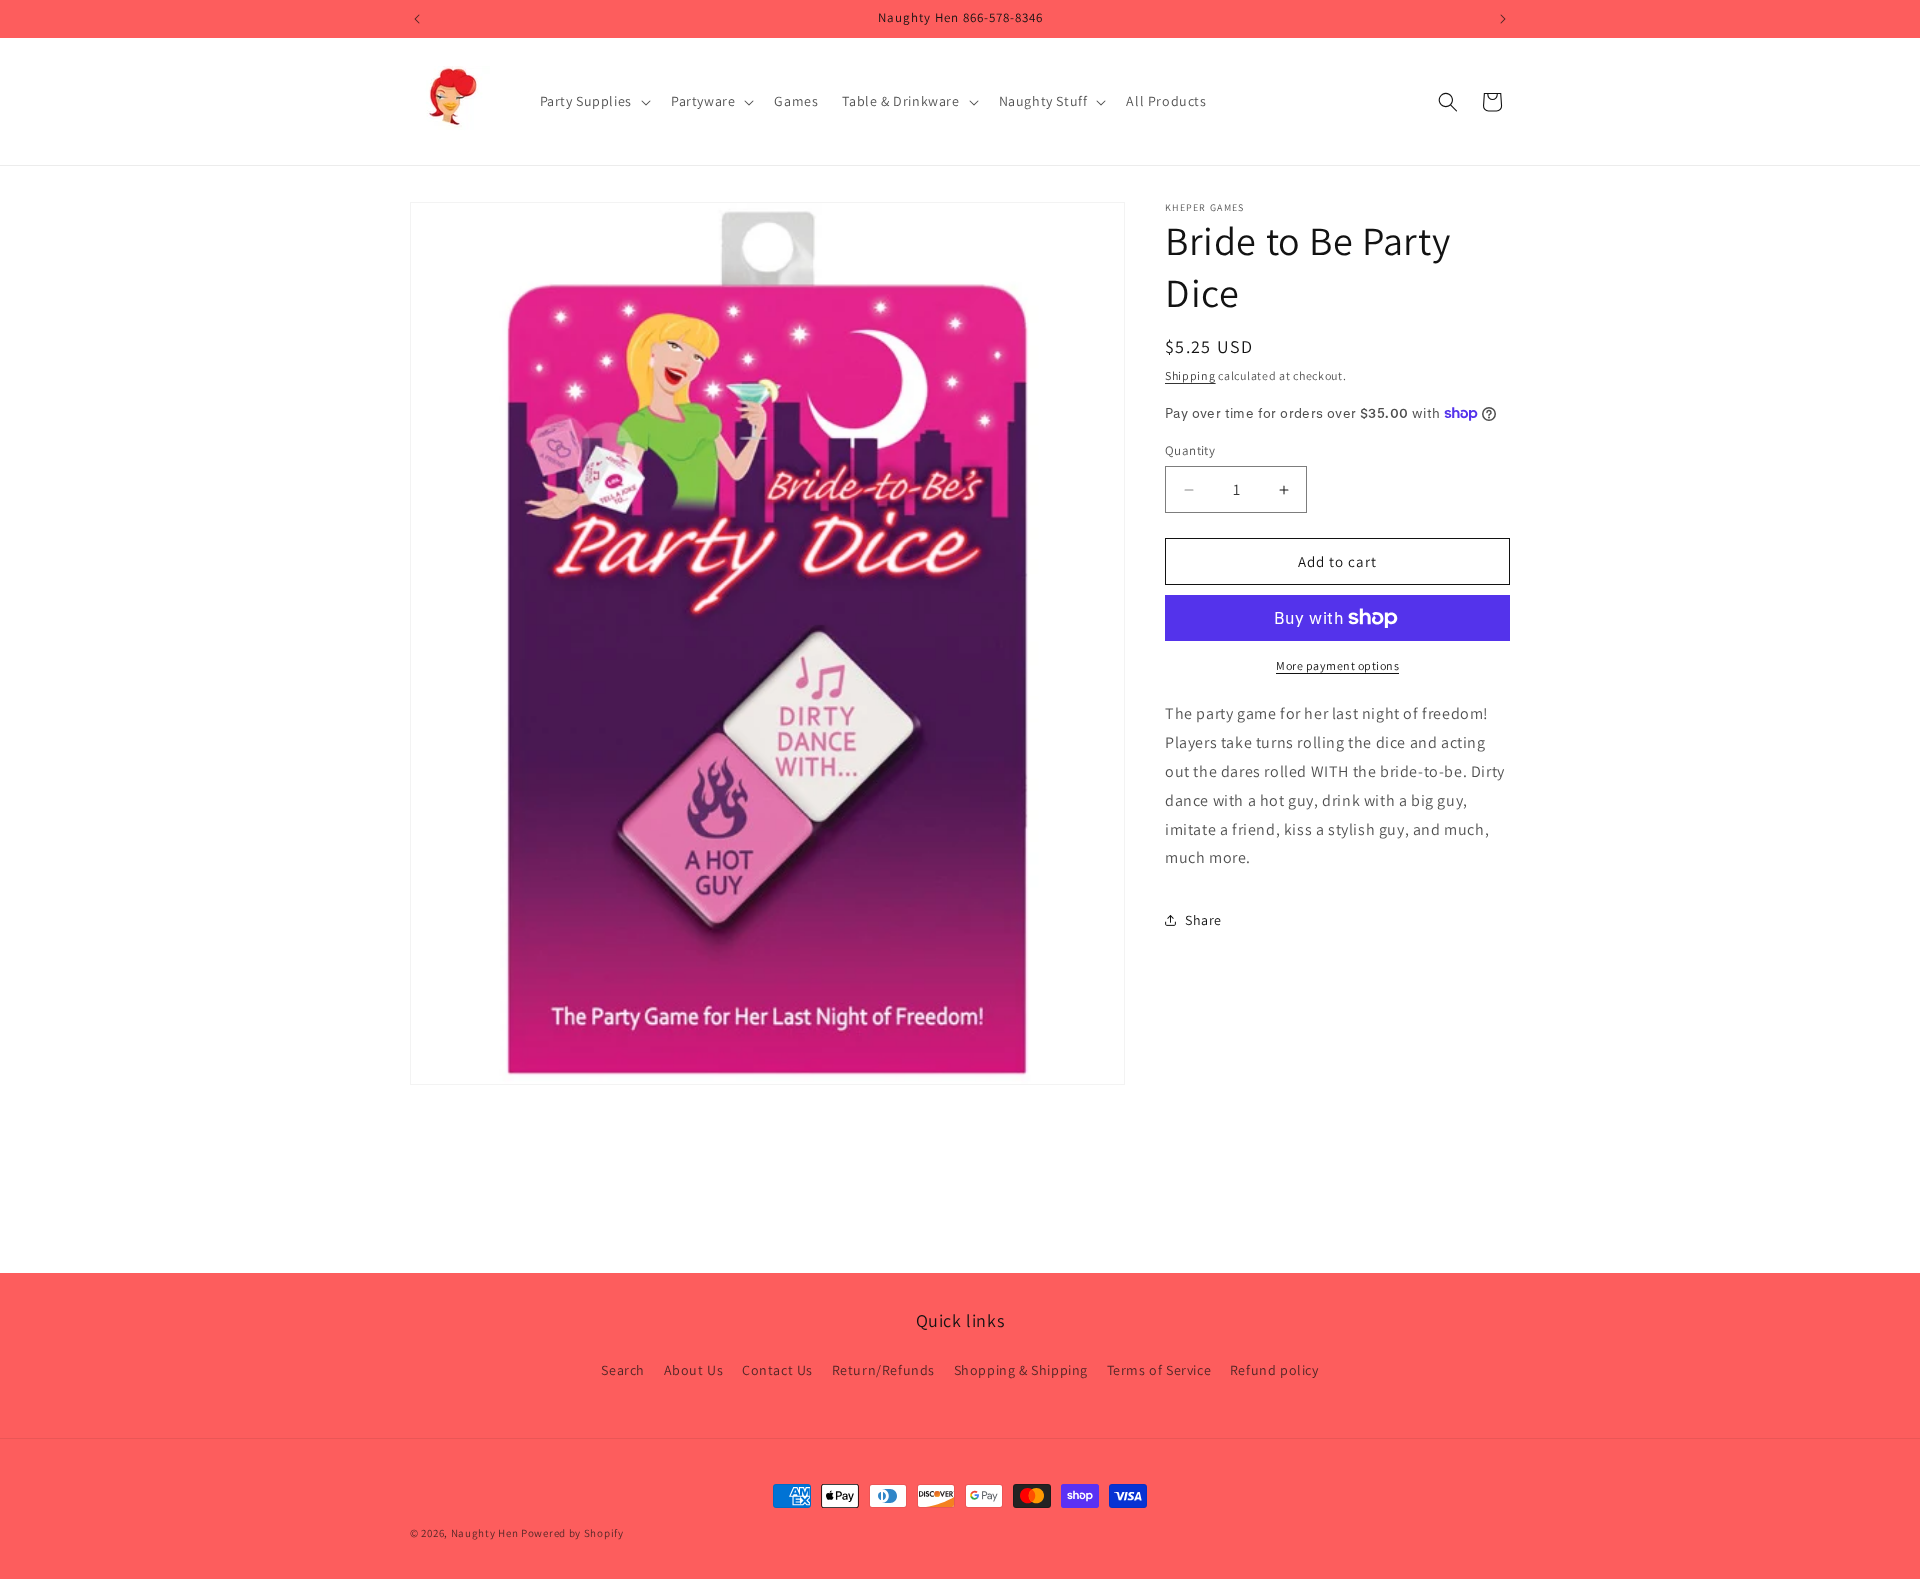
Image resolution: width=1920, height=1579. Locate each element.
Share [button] (1203, 919)
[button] (593, 101)
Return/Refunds (883, 1370)
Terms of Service (1159, 1370)
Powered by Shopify (572, 1533)
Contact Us (777, 1370)
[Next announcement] (1503, 19)
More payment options (1337, 665)
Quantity (1190, 450)
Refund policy (1274, 1370)
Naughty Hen (485, 1533)
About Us (694, 1370)
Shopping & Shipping (1021, 1370)
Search (623, 1370)
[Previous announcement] (417, 19)
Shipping (1190, 375)
